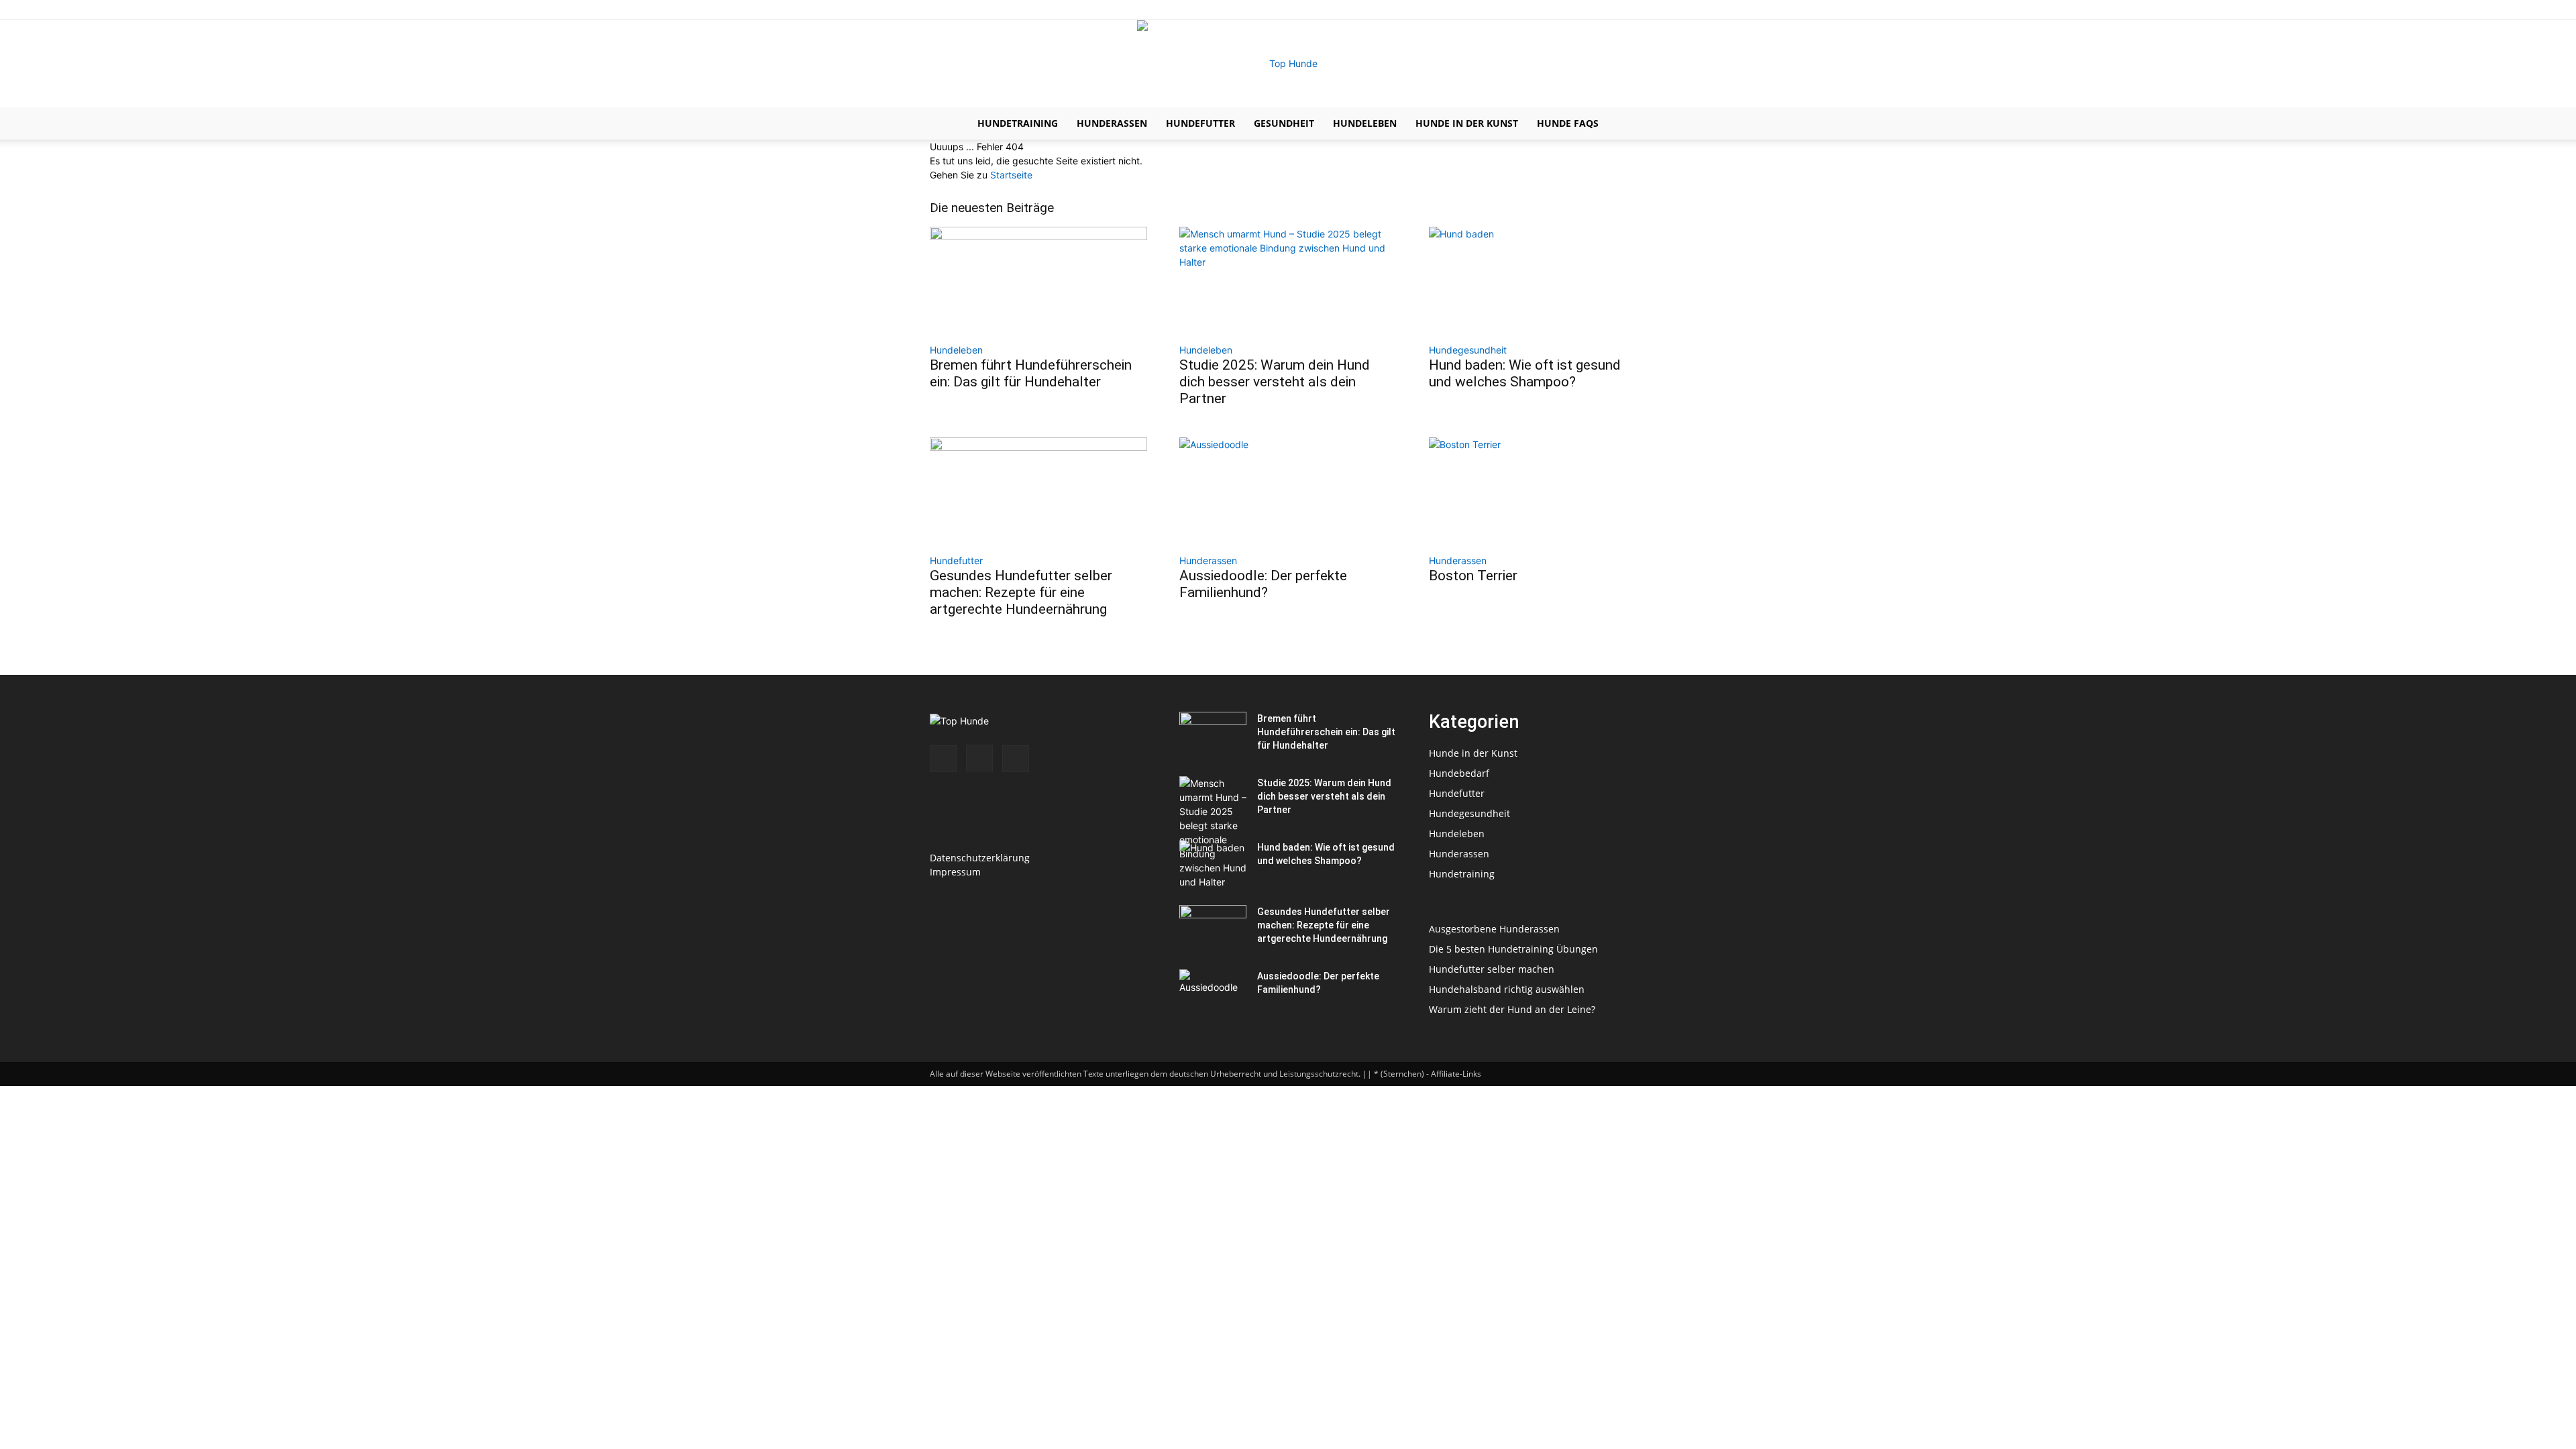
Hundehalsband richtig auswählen (1507, 989)
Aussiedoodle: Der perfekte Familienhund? (1263, 584)
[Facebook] (1592, 9)
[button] (1630, 124)
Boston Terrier (1473, 576)
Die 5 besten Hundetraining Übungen (1513, 949)
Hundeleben (1365, 123)
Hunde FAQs (1568, 123)
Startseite (1011, 175)
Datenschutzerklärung (980, 858)
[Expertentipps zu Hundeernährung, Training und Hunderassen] (1288, 64)
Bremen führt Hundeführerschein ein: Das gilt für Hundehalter (1031, 373)
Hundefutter (1200, 123)
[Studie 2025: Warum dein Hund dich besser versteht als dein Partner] (1288, 280)
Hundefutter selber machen (1492, 969)
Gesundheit (1284, 123)
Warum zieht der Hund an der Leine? (1512, 1009)
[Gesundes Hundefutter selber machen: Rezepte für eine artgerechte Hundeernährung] (1038, 491)
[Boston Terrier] (1538, 491)
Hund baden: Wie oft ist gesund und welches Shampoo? (1525, 373)
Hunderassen (1112, 123)
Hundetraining (1018, 123)
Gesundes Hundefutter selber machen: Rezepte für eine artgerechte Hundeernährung (1021, 592)
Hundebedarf (1459, 773)
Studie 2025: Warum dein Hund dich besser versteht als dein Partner (1275, 382)
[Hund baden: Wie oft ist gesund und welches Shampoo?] (1538, 280)
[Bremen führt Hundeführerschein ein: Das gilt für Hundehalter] (1038, 280)
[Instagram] (1614, 9)
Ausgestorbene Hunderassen (1494, 929)
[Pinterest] (1636, 9)
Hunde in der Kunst (1467, 123)
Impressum (955, 872)
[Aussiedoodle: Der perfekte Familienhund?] (1288, 491)
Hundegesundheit (1468, 350)
